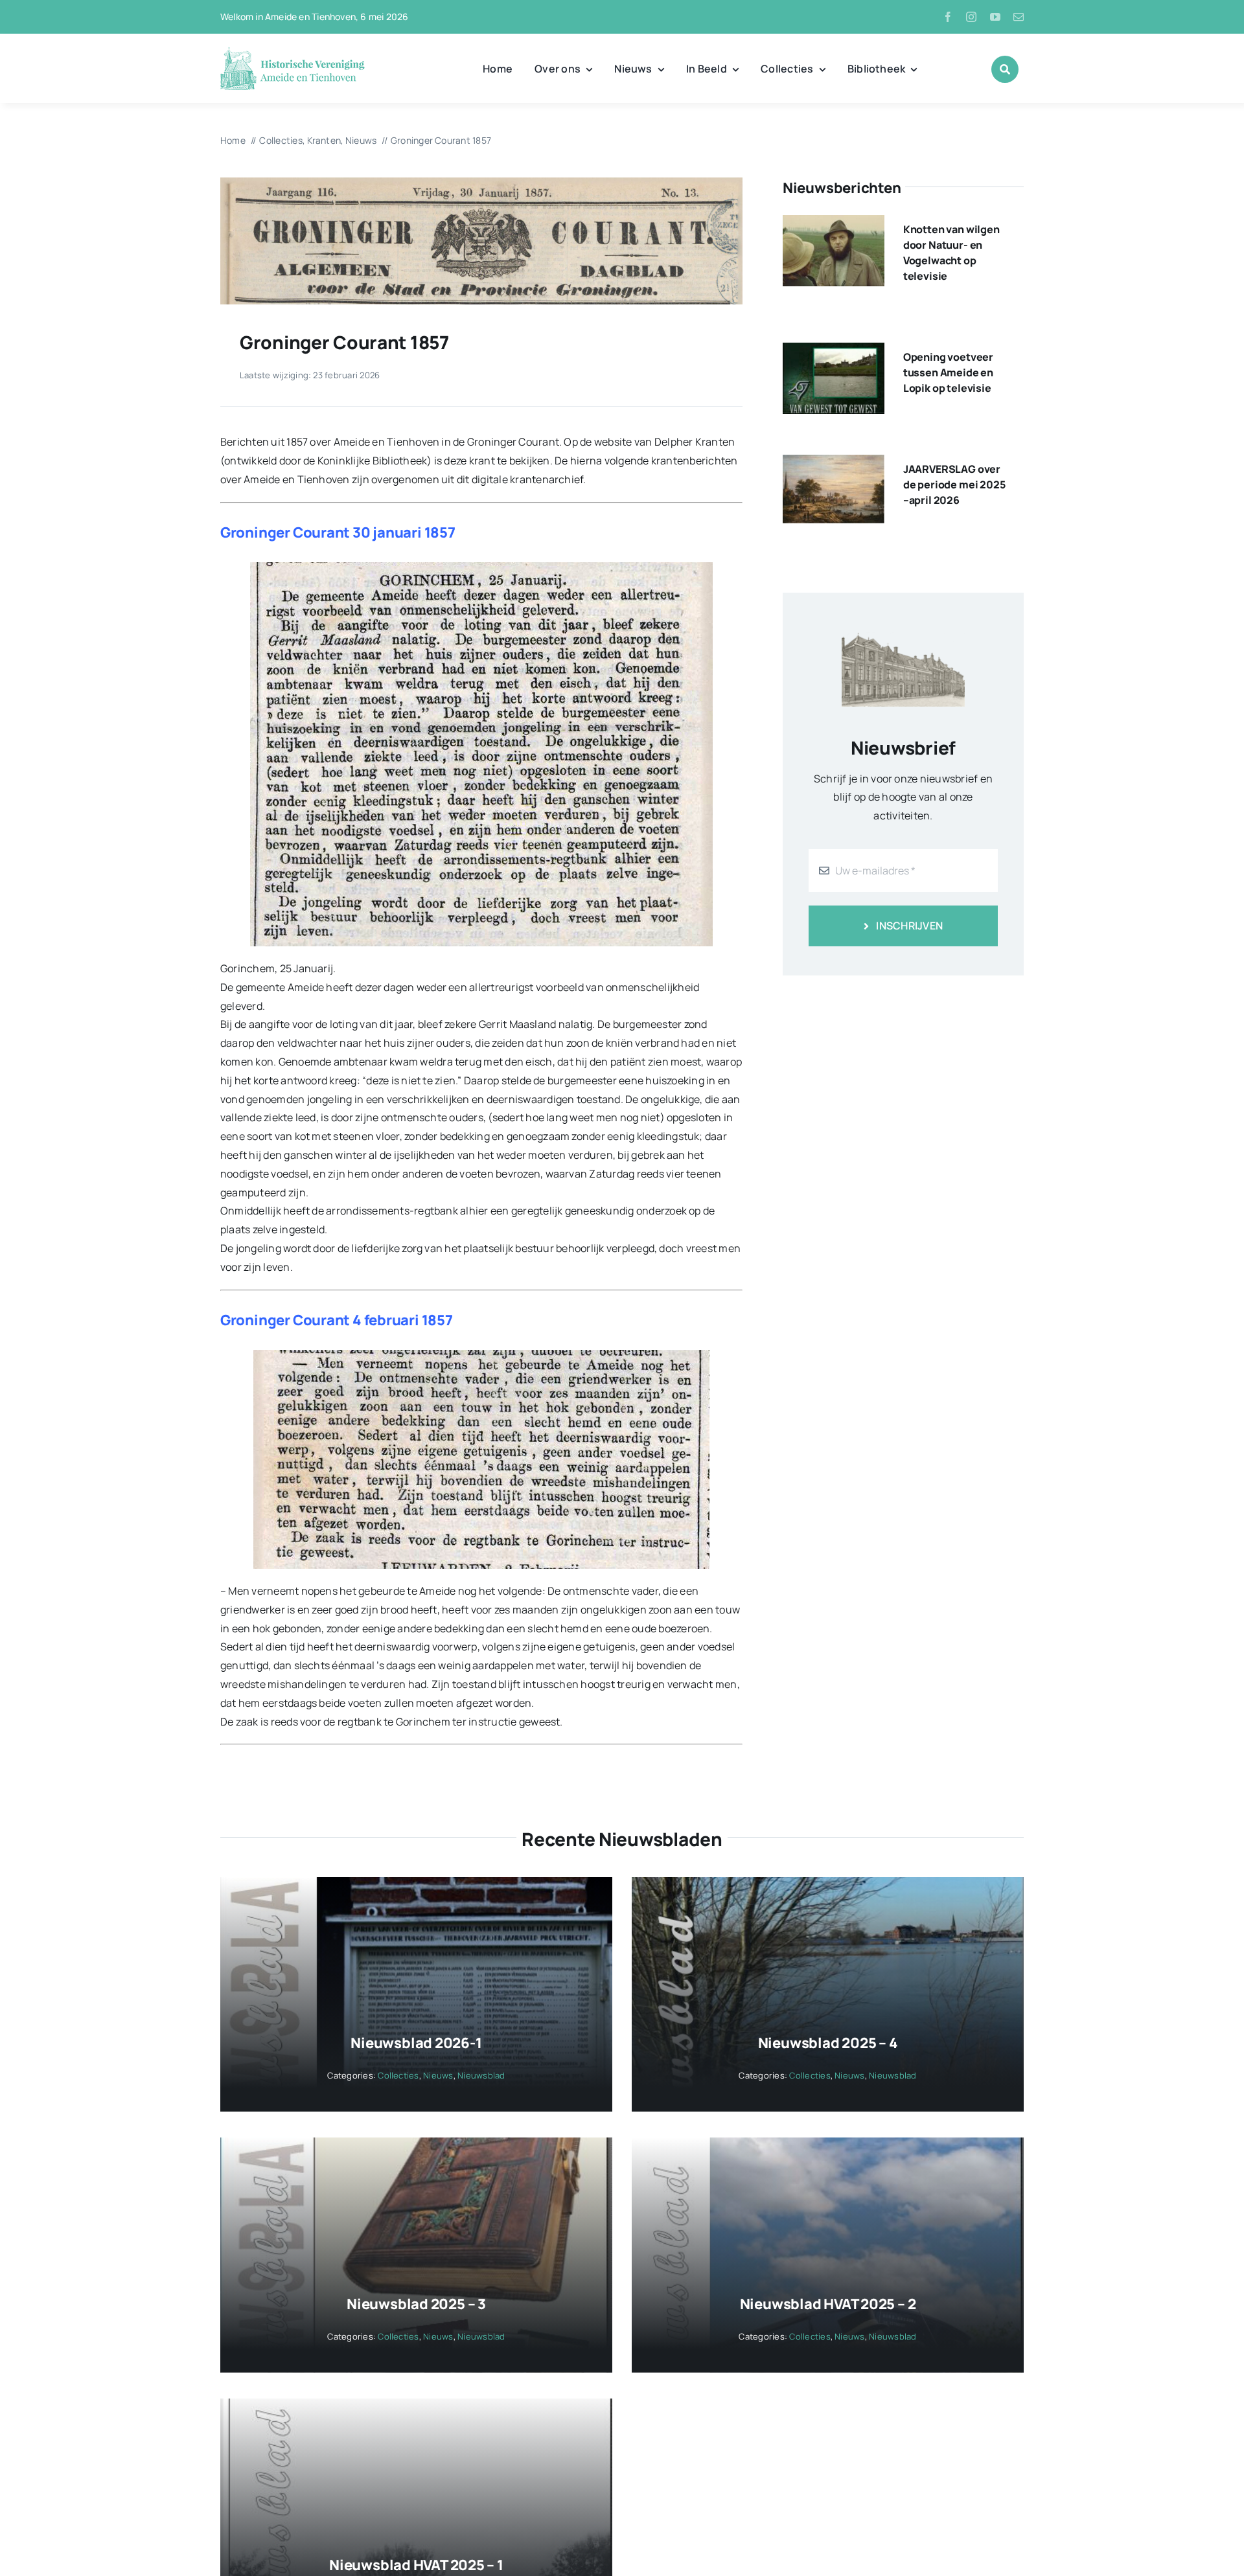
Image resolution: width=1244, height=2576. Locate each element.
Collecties (398, 2075)
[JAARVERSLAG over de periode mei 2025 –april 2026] (834, 464)
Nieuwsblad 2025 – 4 (828, 2043)
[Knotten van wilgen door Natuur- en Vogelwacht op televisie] (834, 224)
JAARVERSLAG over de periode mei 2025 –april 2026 (954, 484)
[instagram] (971, 17)
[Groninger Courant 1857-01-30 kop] (481, 183)
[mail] (1019, 17)
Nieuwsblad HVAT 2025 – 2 (828, 2304)
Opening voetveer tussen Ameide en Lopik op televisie (948, 372)
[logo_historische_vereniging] (293, 52)
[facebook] (948, 17)
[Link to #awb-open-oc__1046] (1005, 69)
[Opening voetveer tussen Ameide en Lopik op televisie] (834, 352)
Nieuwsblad (481, 2075)
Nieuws (438, 2075)
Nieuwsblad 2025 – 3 (416, 2304)
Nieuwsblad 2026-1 (416, 2043)
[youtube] (995, 17)
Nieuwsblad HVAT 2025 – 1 (416, 2565)
